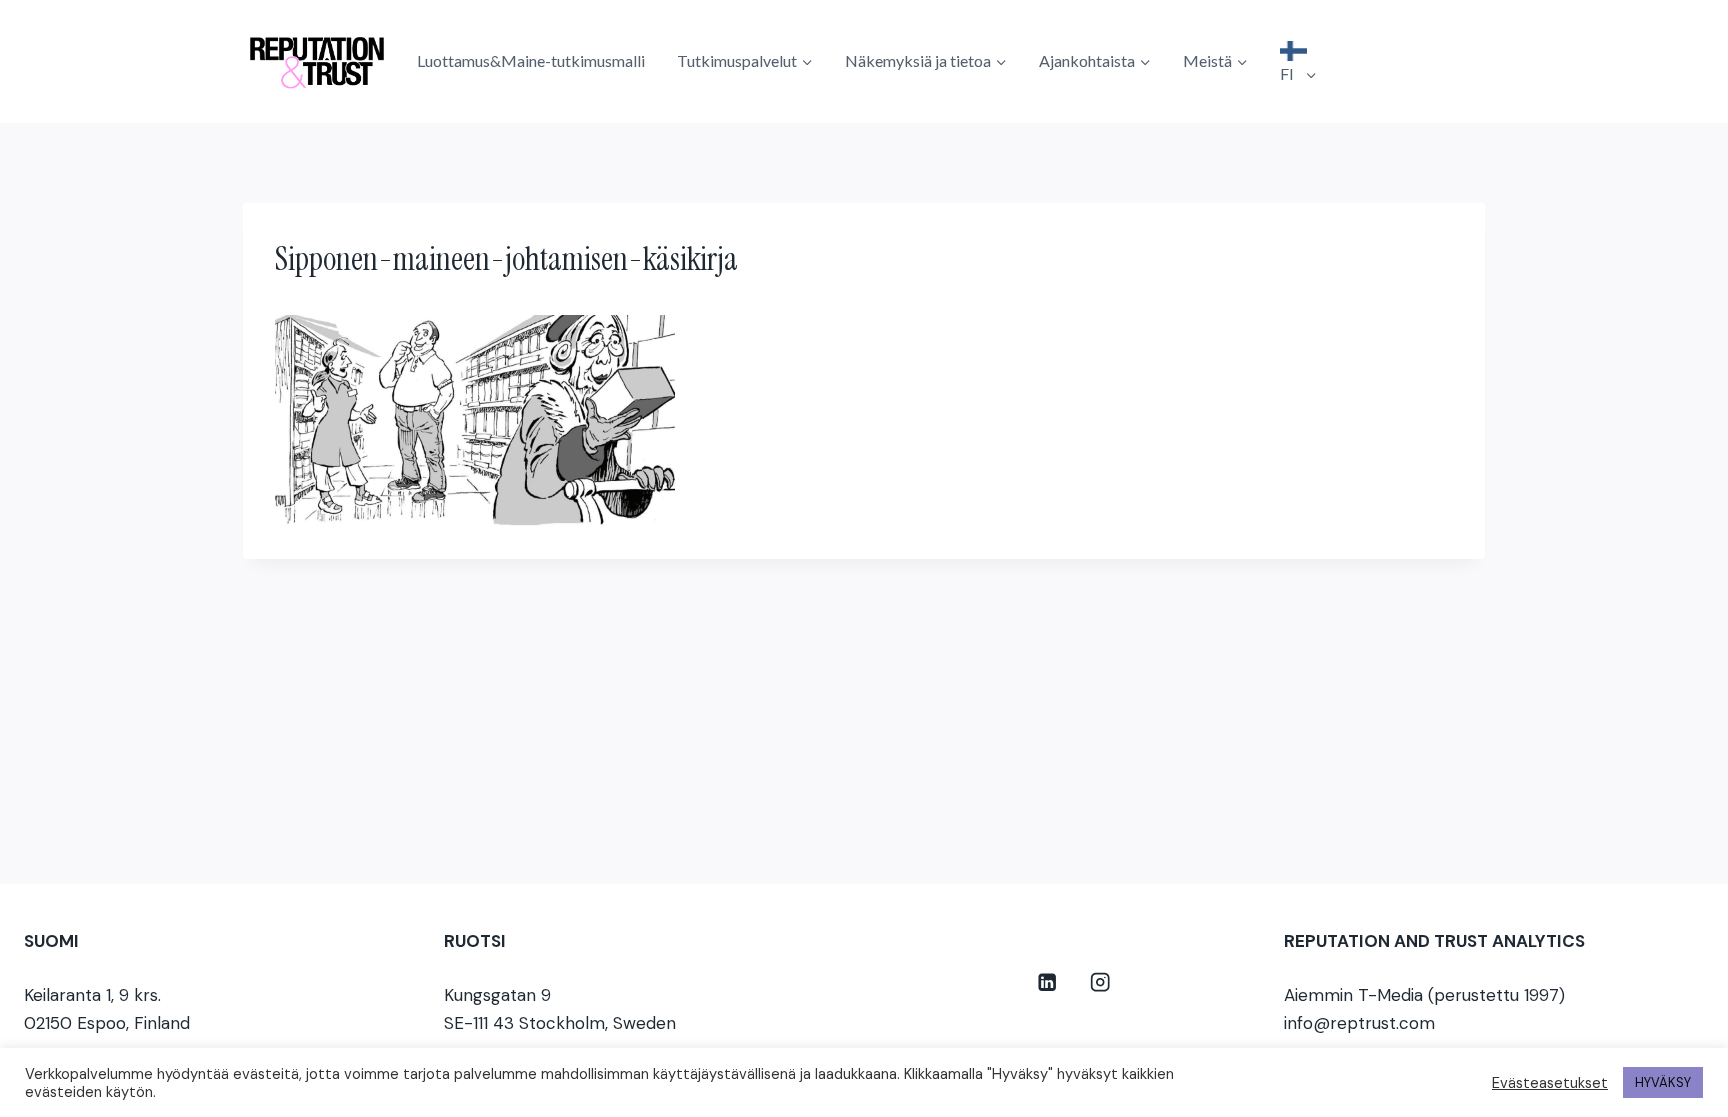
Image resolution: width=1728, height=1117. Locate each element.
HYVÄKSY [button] (1663, 1082)
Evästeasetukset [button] (1550, 1083)
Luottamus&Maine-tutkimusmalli (531, 60)
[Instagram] (1100, 982)
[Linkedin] (1047, 982)
